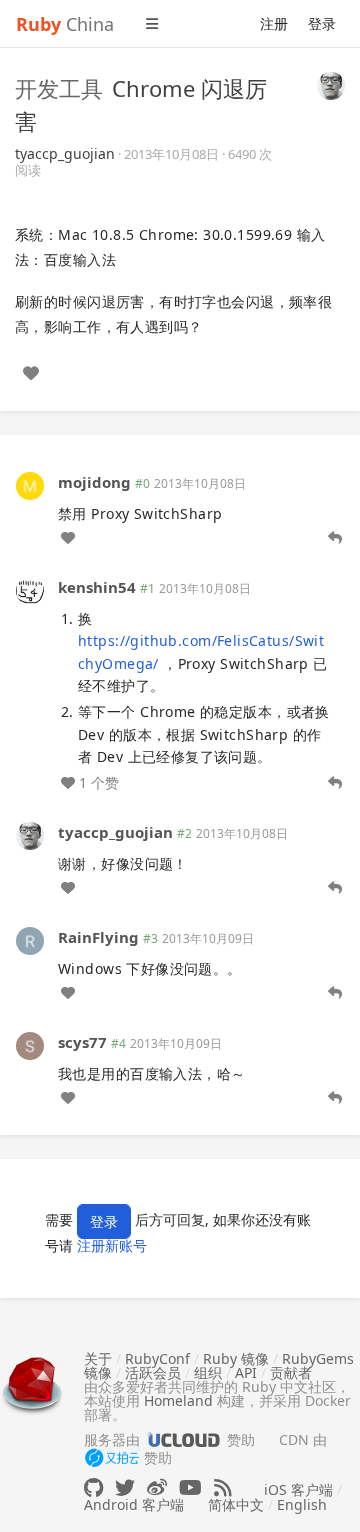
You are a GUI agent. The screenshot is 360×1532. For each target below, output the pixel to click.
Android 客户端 (134, 1504)
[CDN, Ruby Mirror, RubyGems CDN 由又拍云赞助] (112, 1459)
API (246, 1372)
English (302, 1504)
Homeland (178, 1400)
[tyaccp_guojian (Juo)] (331, 84)
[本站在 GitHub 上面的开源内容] (93, 1487)
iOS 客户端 (298, 1489)
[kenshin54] (30, 589)
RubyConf (157, 1358)
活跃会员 (153, 1372)
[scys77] (30, 1044)
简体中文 (236, 1504)
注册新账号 (112, 1245)
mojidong (94, 482)
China (65, 24)
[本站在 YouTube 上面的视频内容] (190, 1487)
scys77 (82, 1042)
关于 (98, 1358)
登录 (322, 23)
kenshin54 (97, 587)
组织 (208, 1372)
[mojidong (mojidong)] (30, 483)
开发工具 (59, 88)
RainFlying (98, 937)
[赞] (31, 373)
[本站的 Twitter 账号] (125, 1487)
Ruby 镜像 (236, 1358)
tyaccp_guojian (65, 153)
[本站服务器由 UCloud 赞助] (183, 1439)
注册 (274, 23)
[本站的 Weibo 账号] (157, 1487)
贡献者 (291, 1372)
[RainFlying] (30, 939)
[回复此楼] (335, 538)
